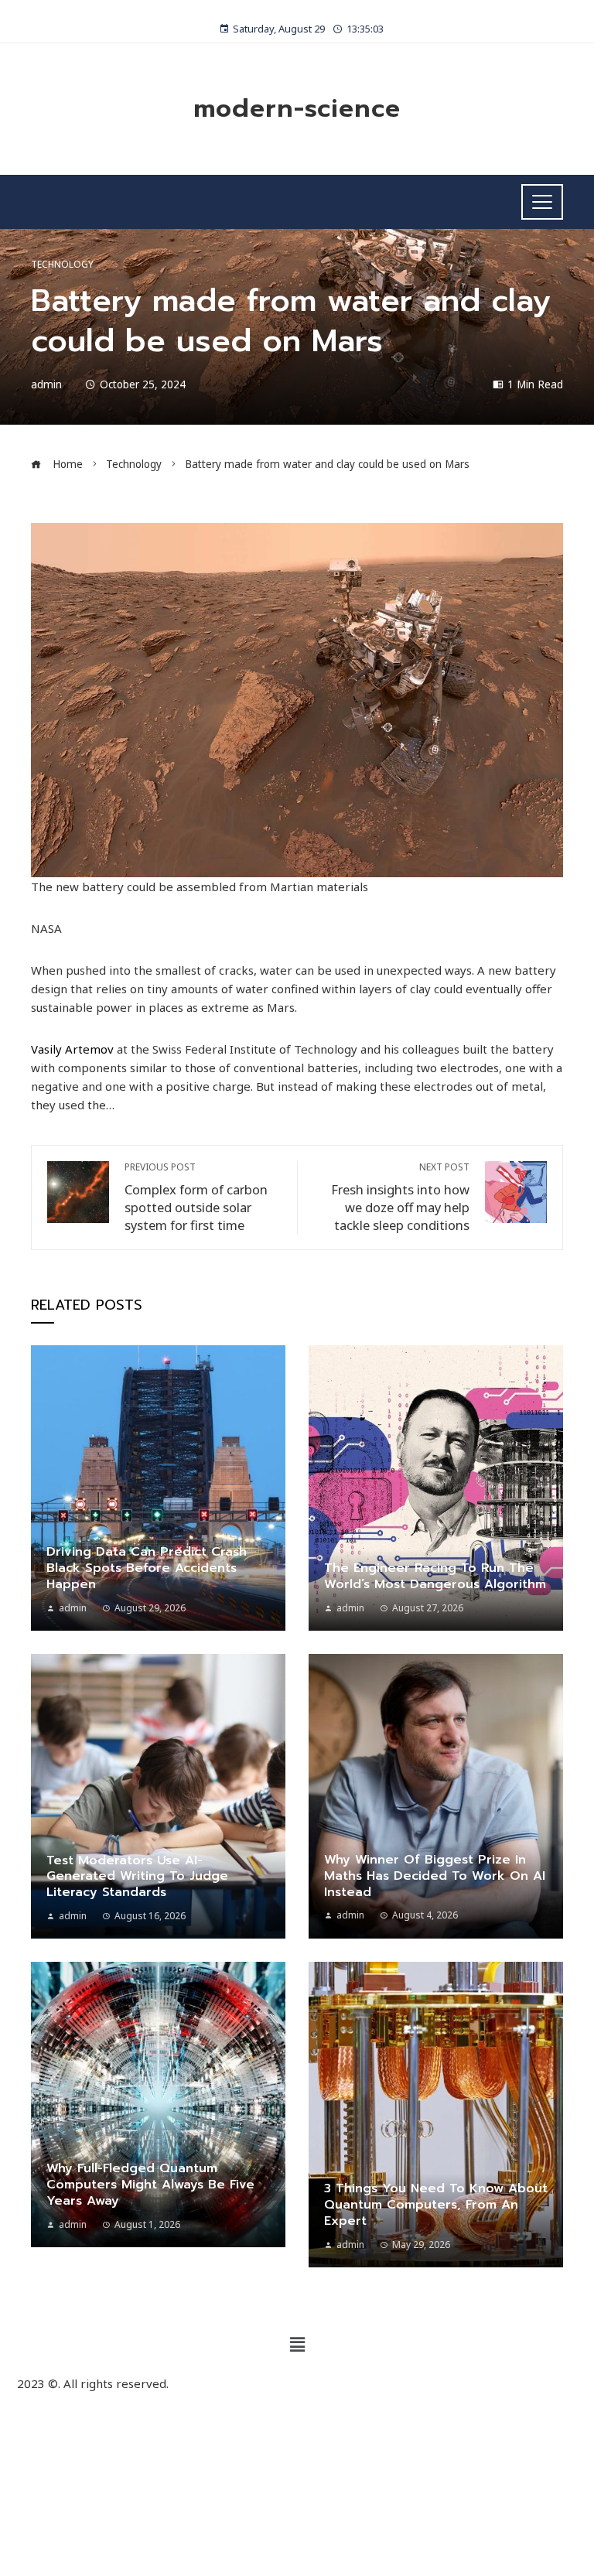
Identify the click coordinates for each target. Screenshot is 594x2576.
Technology (62, 265)
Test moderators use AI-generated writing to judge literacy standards (137, 1877)
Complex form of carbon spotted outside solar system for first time (196, 1197)
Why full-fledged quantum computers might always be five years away (150, 2185)
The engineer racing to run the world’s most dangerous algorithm (435, 1576)
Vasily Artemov (72, 1049)
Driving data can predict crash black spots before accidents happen (147, 1568)
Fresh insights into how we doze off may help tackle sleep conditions (400, 1197)
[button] (297, 2344)
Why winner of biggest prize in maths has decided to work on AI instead (435, 1876)
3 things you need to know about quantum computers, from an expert (436, 2205)
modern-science (297, 109)
